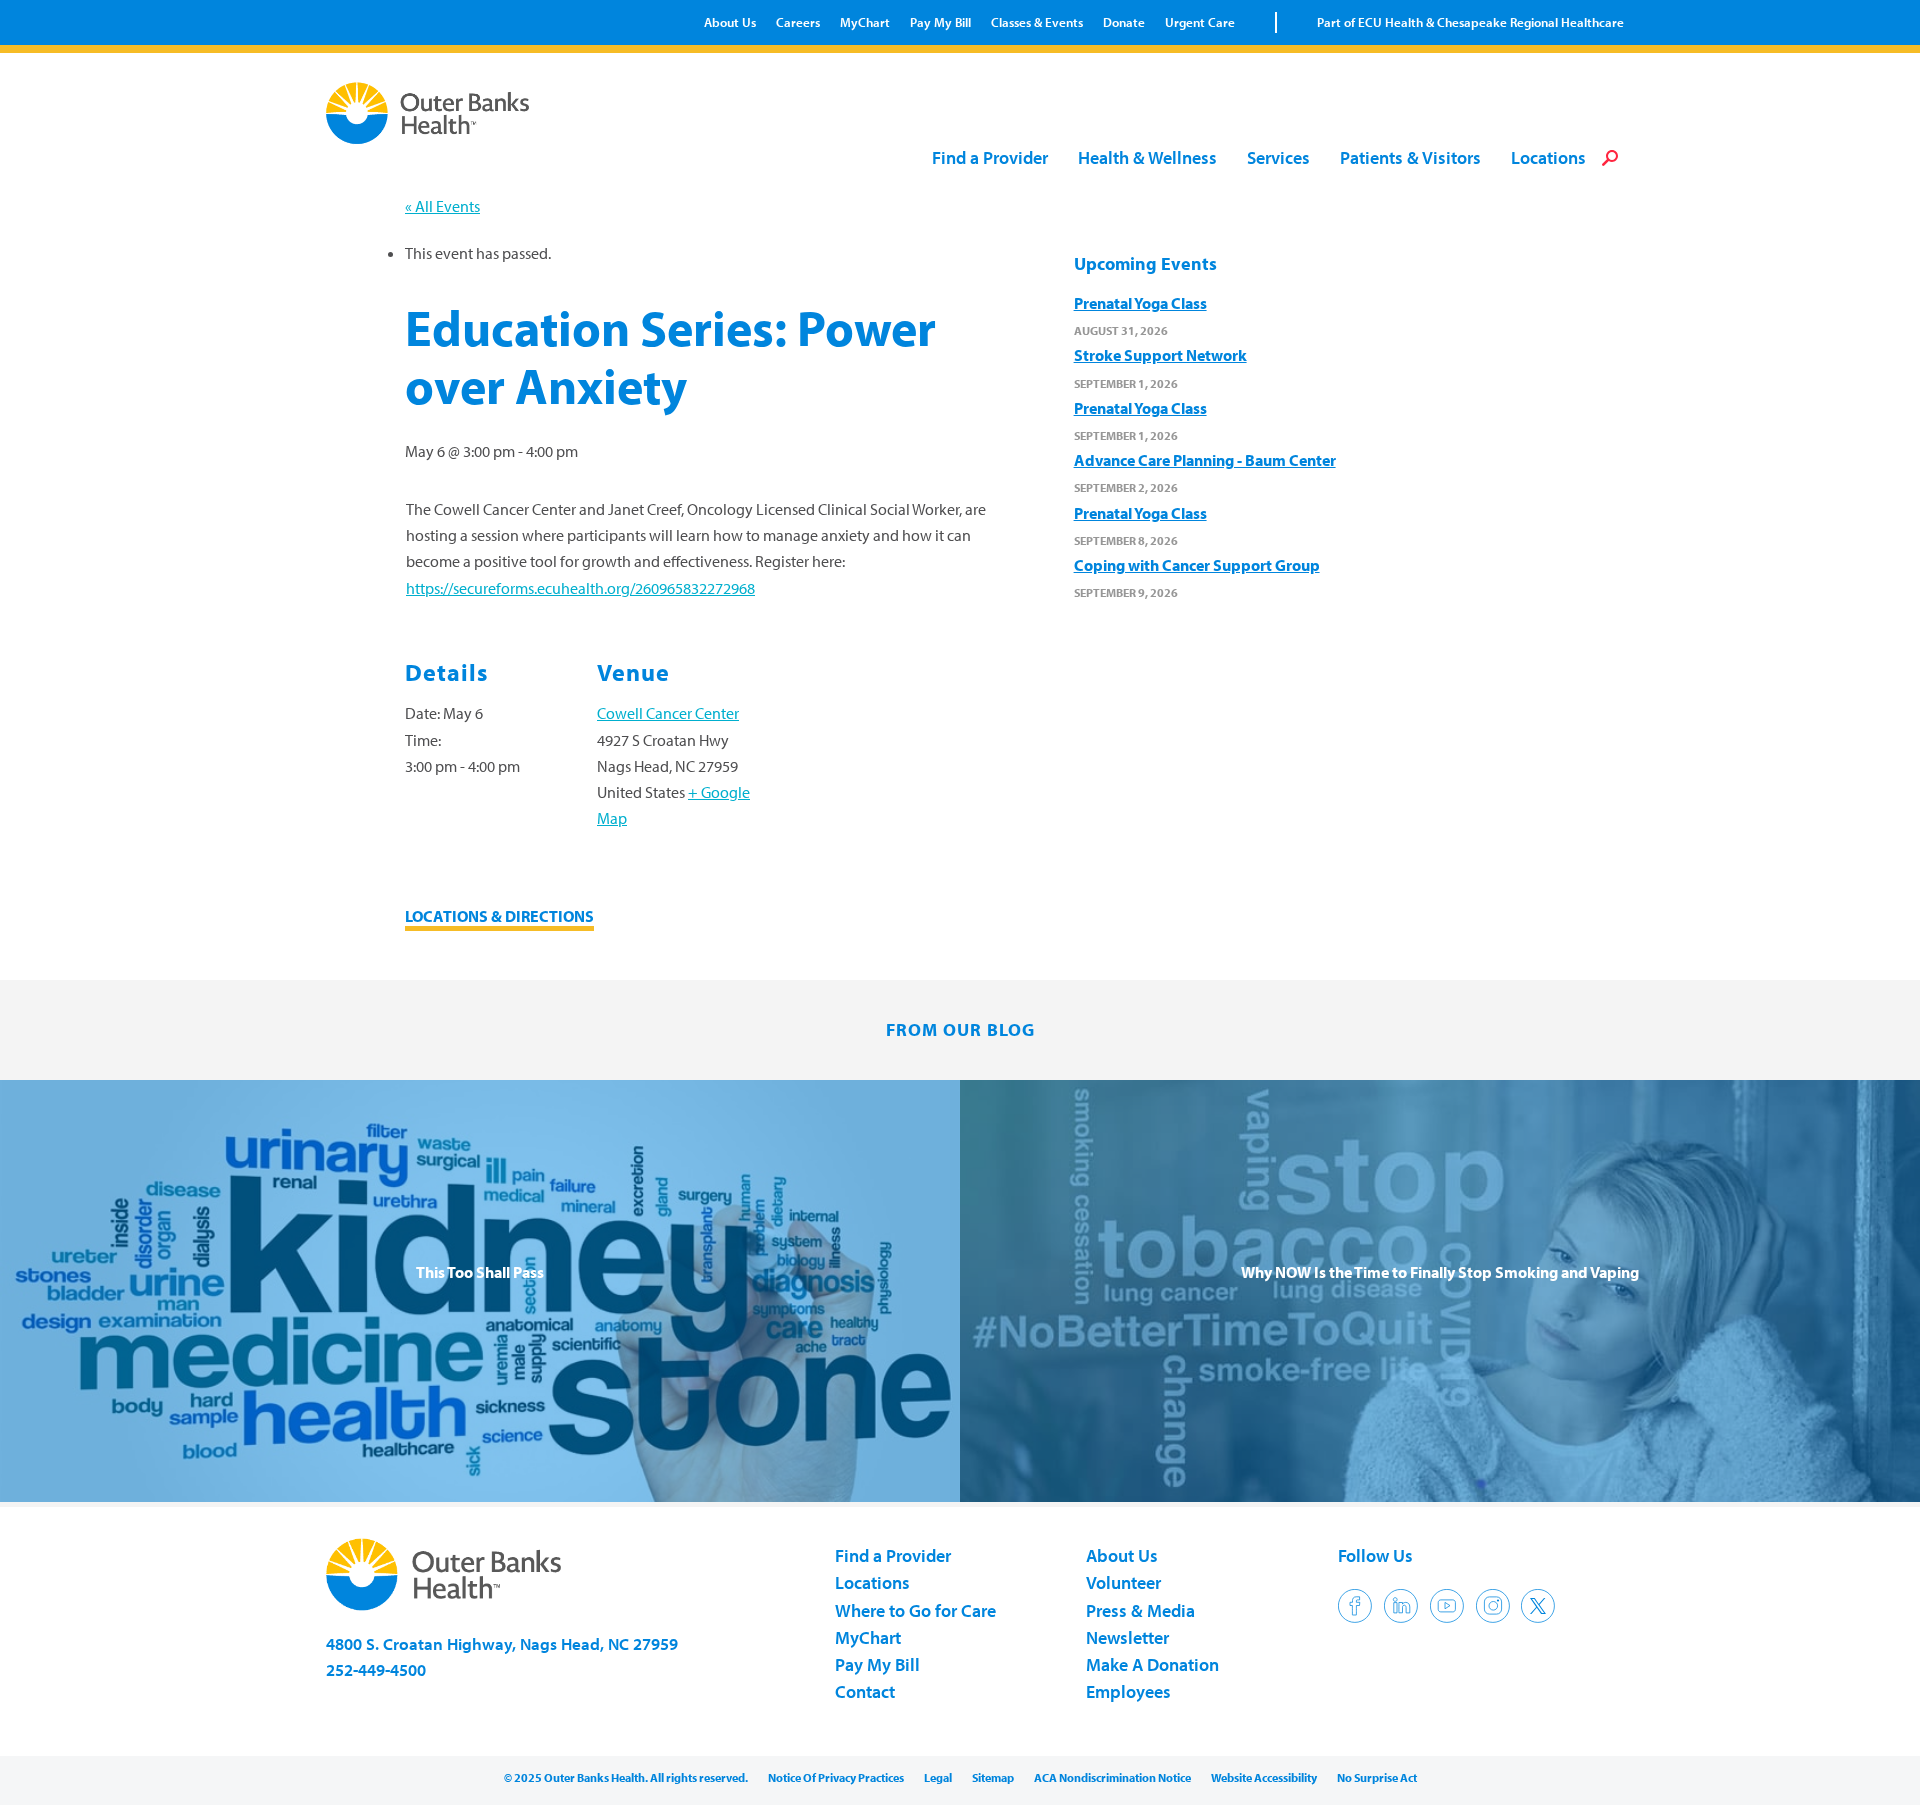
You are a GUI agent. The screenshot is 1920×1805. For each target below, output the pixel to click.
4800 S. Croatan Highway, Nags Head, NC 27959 (502, 1643)
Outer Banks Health (433, 113)
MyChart (865, 22)
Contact (865, 1691)
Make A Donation (1152, 1664)
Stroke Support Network (1160, 355)
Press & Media (1140, 1610)
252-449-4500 (376, 1669)
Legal (938, 1777)
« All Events (442, 206)
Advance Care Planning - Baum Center (1205, 460)
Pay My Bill (940, 22)
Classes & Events (1037, 22)
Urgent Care (1200, 22)
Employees (1128, 1691)
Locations (1548, 158)
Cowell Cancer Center (668, 713)
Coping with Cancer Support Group (1197, 565)
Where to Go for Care (915, 1610)
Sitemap (993, 1777)
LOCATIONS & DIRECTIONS (499, 916)
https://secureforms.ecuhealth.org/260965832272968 (580, 588)
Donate (1124, 22)
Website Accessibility (1264, 1777)
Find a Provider (990, 158)
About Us (730, 22)
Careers (798, 22)
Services (1278, 158)
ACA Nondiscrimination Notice (1112, 1777)
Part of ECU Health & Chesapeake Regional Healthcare (1470, 22)
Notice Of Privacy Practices (836, 1777)
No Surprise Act (1377, 1777)
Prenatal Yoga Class (1140, 303)
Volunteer (1123, 1582)
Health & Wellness (1147, 158)
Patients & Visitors (1410, 158)
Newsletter (1127, 1637)
